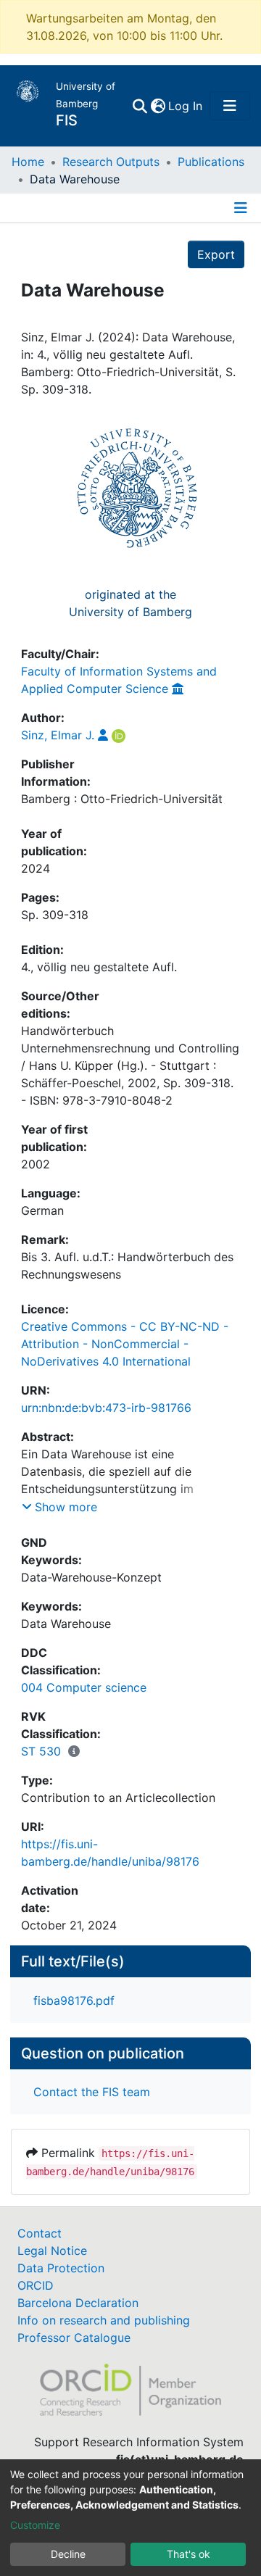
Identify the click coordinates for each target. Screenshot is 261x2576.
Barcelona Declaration (78, 2303)
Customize (35, 2525)
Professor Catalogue (74, 2338)
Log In (186, 106)
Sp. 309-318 (55, 915)
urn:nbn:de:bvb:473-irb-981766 (106, 1408)
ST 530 (41, 1751)
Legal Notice (52, 2251)
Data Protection (61, 2268)
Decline (68, 2554)
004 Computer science (84, 1687)
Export (216, 254)
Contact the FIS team (92, 2092)
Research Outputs (111, 162)
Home (28, 162)
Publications (211, 162)
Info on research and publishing (104, 2320)
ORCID (36, 2285)
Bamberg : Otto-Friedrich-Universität (122, 799)
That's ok (188, 2554)
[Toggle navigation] (230, 106)
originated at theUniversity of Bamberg (130, 603)
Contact (40, 2233)
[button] (158, 106)
